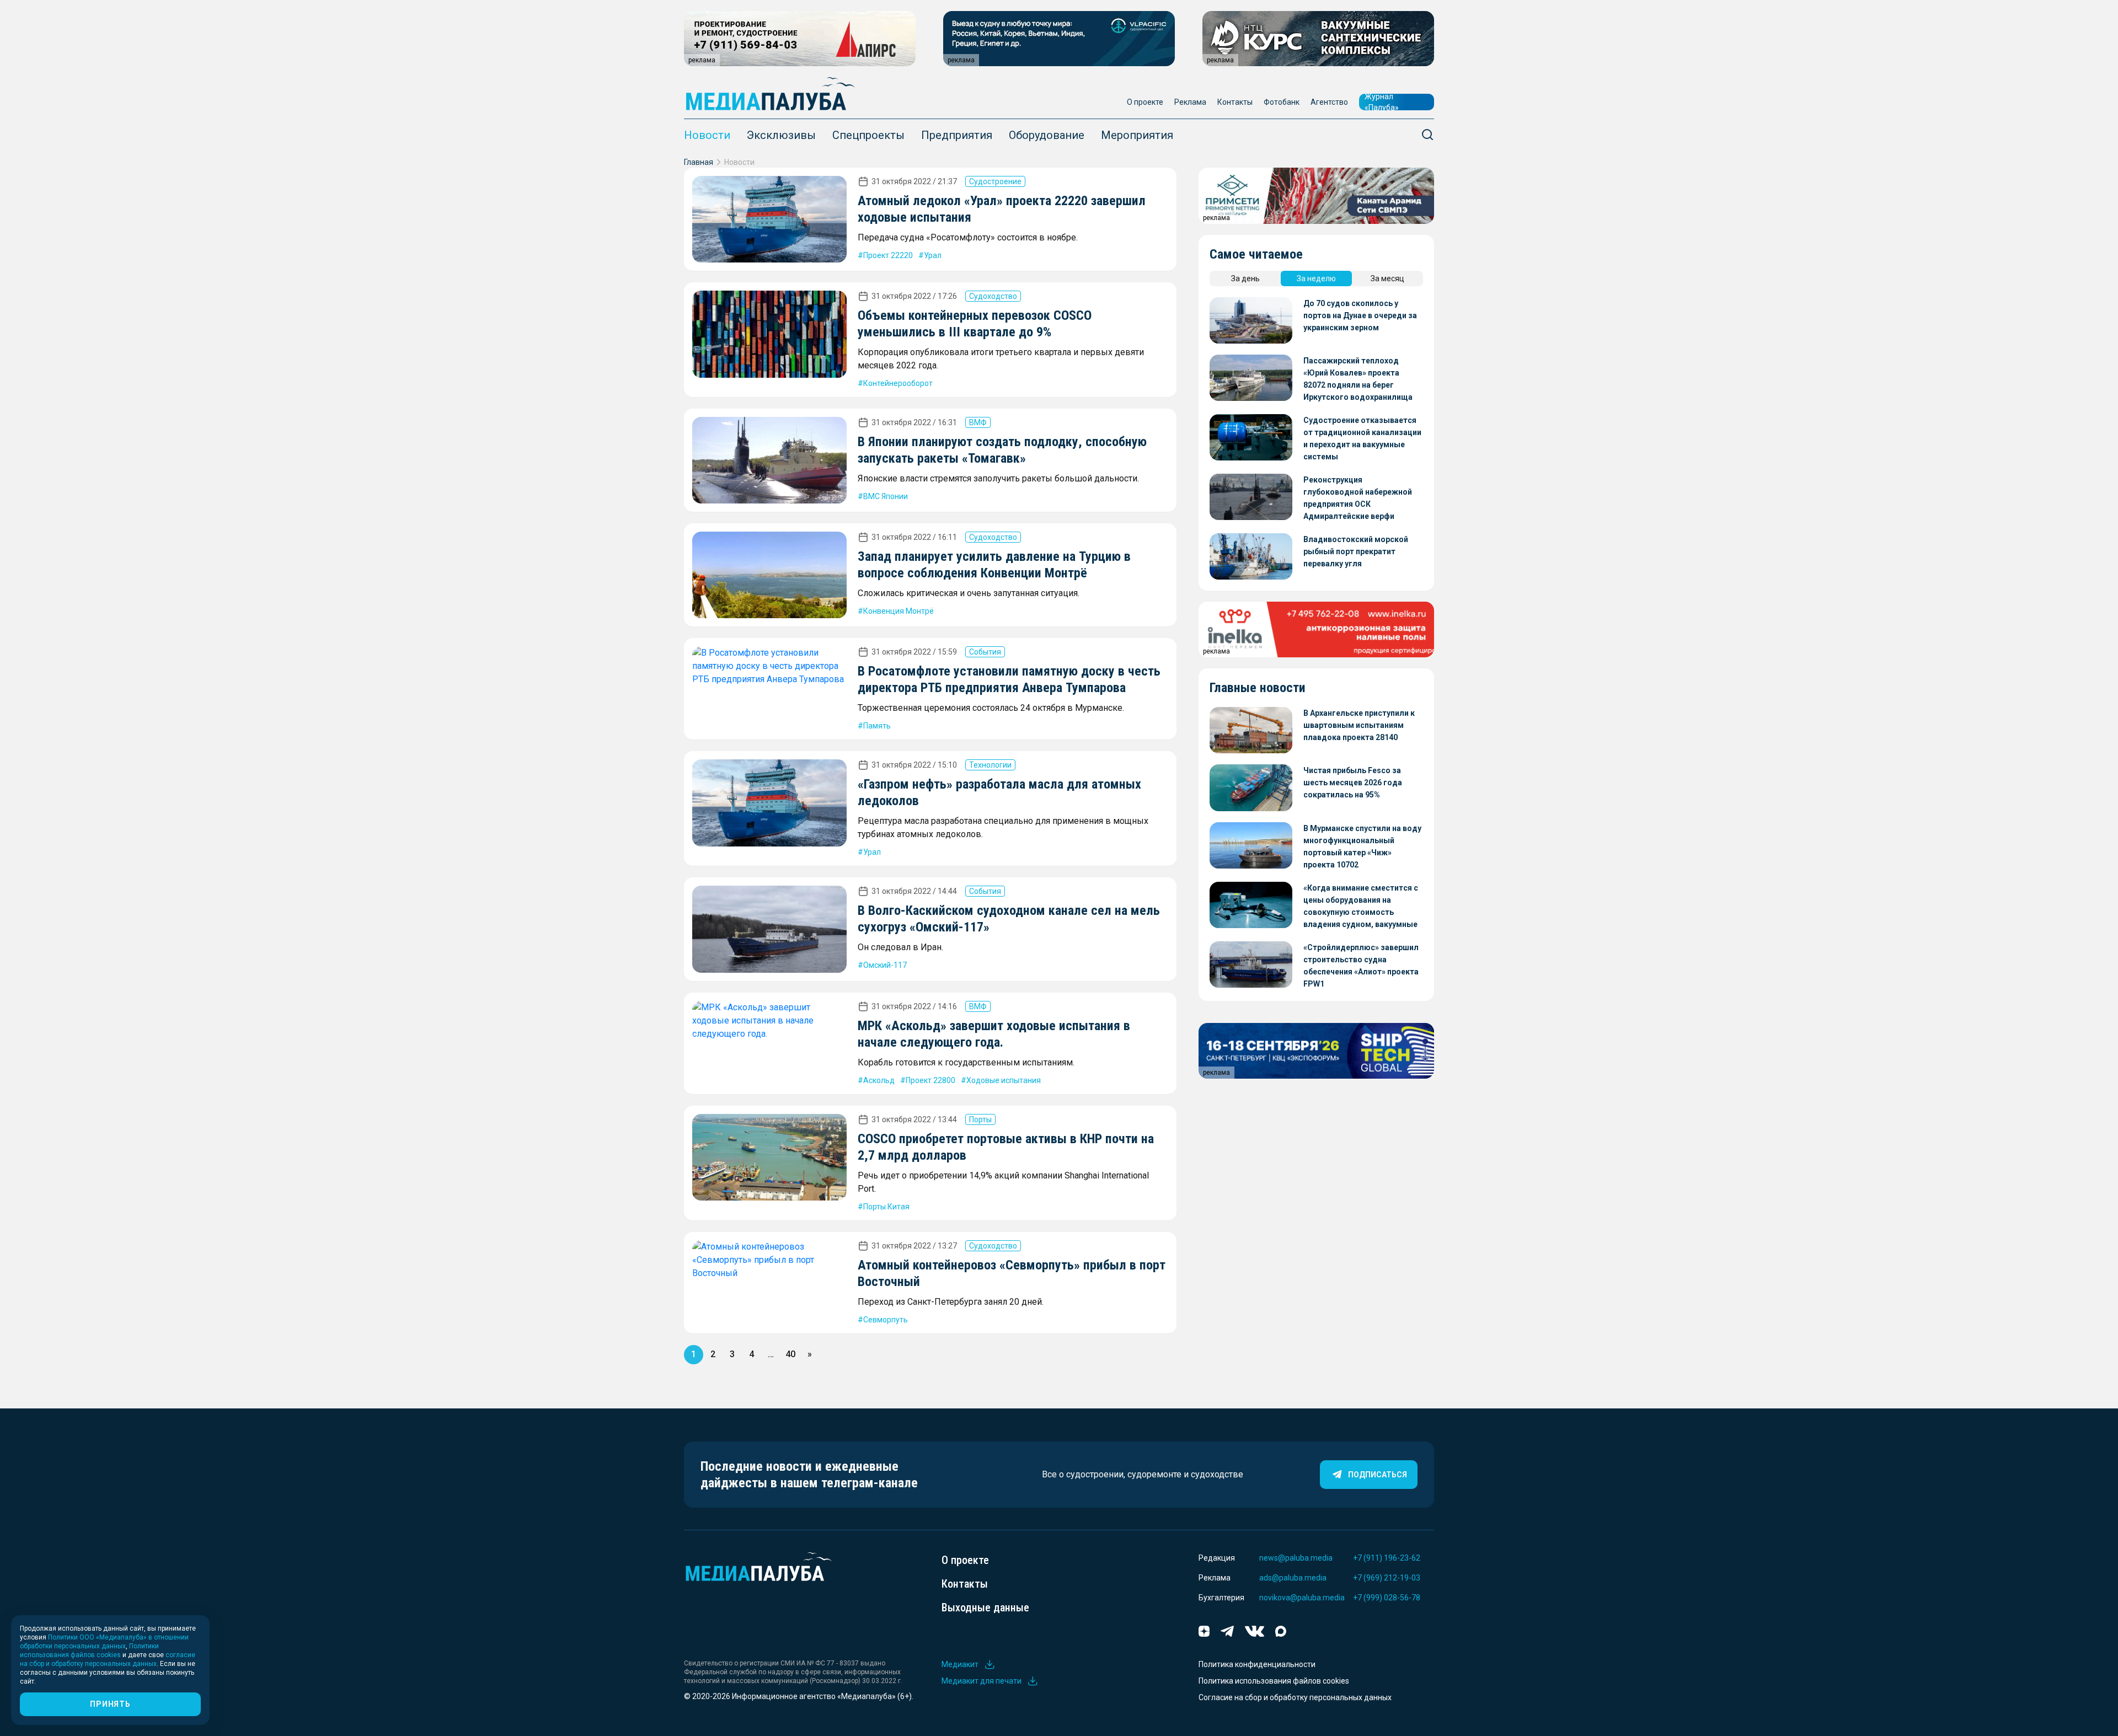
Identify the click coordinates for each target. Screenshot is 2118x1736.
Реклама (1190, 102)
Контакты (1235, 102)
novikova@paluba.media (1302, 1598)
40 (790, 1354)
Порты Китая (886, 1207)
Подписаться (1378, 1475)
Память (877, 726)
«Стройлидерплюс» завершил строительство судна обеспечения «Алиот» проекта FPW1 (1361, 966)
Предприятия (957, 135)
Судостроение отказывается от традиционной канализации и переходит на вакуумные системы (1362, 438)
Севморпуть (886, 1320)
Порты (980, 1119)
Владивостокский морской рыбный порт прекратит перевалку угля (1356, 551)
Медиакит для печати (982, 1681)
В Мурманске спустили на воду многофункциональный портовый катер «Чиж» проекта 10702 (1362, 846)
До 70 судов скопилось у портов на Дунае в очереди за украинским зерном (1360, 315)
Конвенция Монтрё (898, 611)
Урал (933, 255)
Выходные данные (985, 1608)
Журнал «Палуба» (1382, 102)
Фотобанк (1282, 102)
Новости (707, 135)
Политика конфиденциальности (1257, 1664)
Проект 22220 (888, 255)
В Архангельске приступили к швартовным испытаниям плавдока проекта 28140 (1359, 725)
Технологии (990, 765)
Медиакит (960, 1664)
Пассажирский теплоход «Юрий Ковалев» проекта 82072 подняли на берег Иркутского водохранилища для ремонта (1358, 380)
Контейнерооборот (898, 383)
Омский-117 (885, 965)
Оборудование (1047, 135)
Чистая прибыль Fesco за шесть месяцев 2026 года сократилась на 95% (1353, 783)
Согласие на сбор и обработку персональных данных (1295, 1697)
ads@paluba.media (1293, 1578)
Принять (110, 1704)
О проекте (1145, 102)
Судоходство (993, 296)
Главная (699, 162)
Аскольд (879, 1080)
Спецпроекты (868, 135)
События (985, 652)
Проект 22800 (930, 1080)
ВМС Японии (886, 496)
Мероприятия (1137, 135)
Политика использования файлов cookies (1274, 1681)
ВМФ (978, 422)
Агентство (1329, 102)
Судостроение (995, 181)
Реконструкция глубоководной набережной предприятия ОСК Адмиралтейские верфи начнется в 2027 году (1358, 499)
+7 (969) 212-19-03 (1387, 1578)
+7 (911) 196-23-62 (1387, 1558)
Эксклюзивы (781, 135)
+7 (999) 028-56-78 (1387, 1598)
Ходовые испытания (1004, 1080)
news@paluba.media (1296, 1558)
